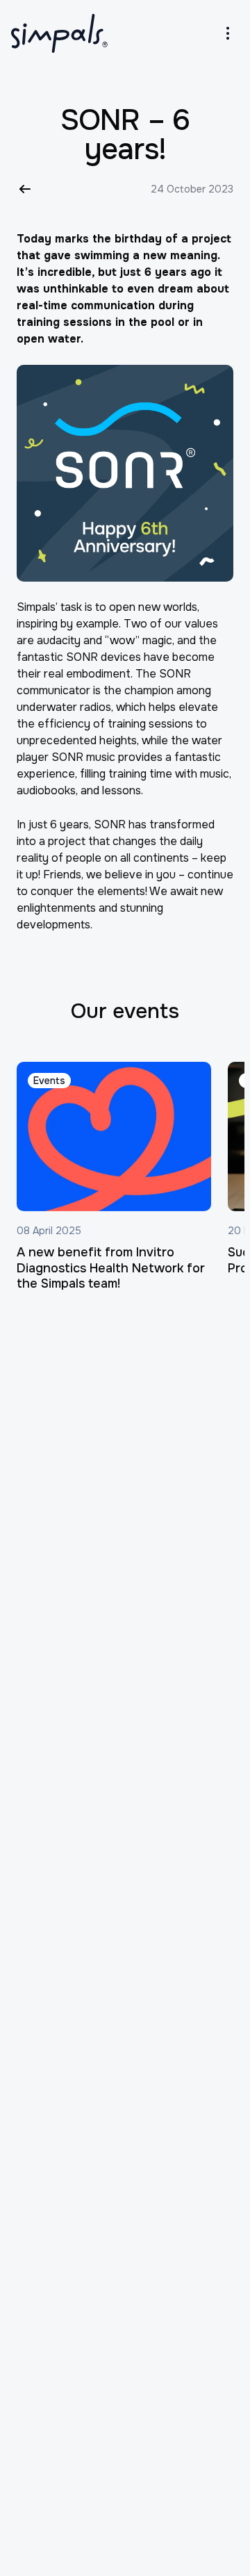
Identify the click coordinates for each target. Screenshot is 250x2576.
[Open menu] (228, 33)
